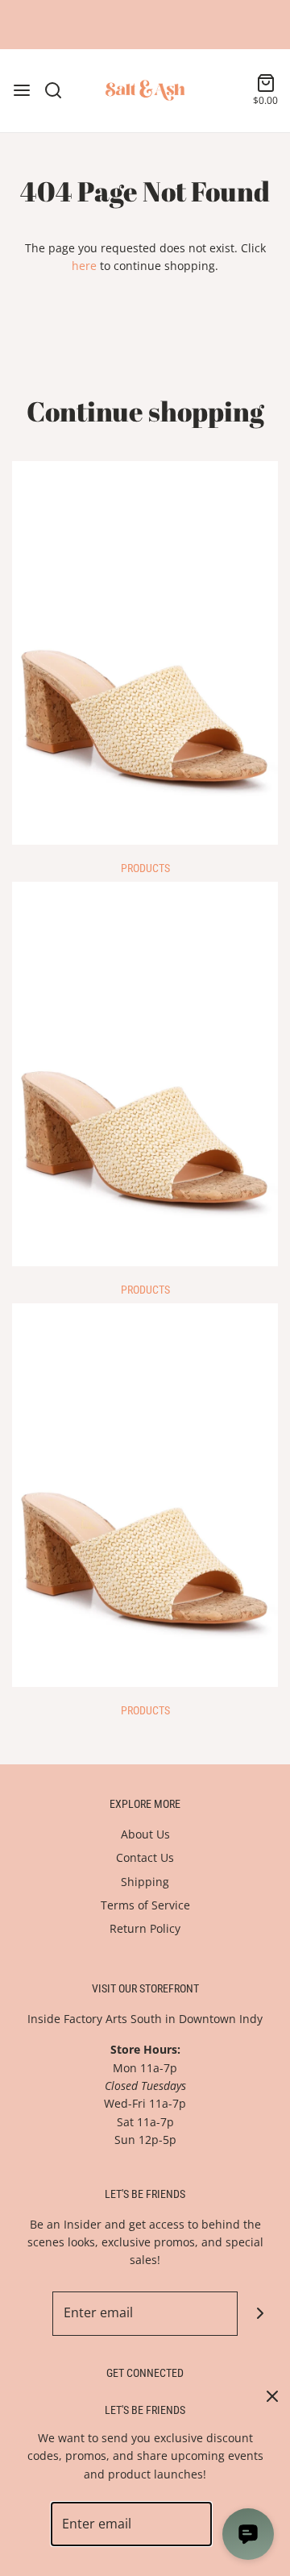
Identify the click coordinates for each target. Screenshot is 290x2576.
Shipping (145, 1882)
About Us (145, 1834)
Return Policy (145, 1928)
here (84, 266)
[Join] (260, 2314)
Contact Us (145, 1857)
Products (145, 868)
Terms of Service (145, 1905)
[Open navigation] (22, 90)
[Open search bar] (59, 90)
